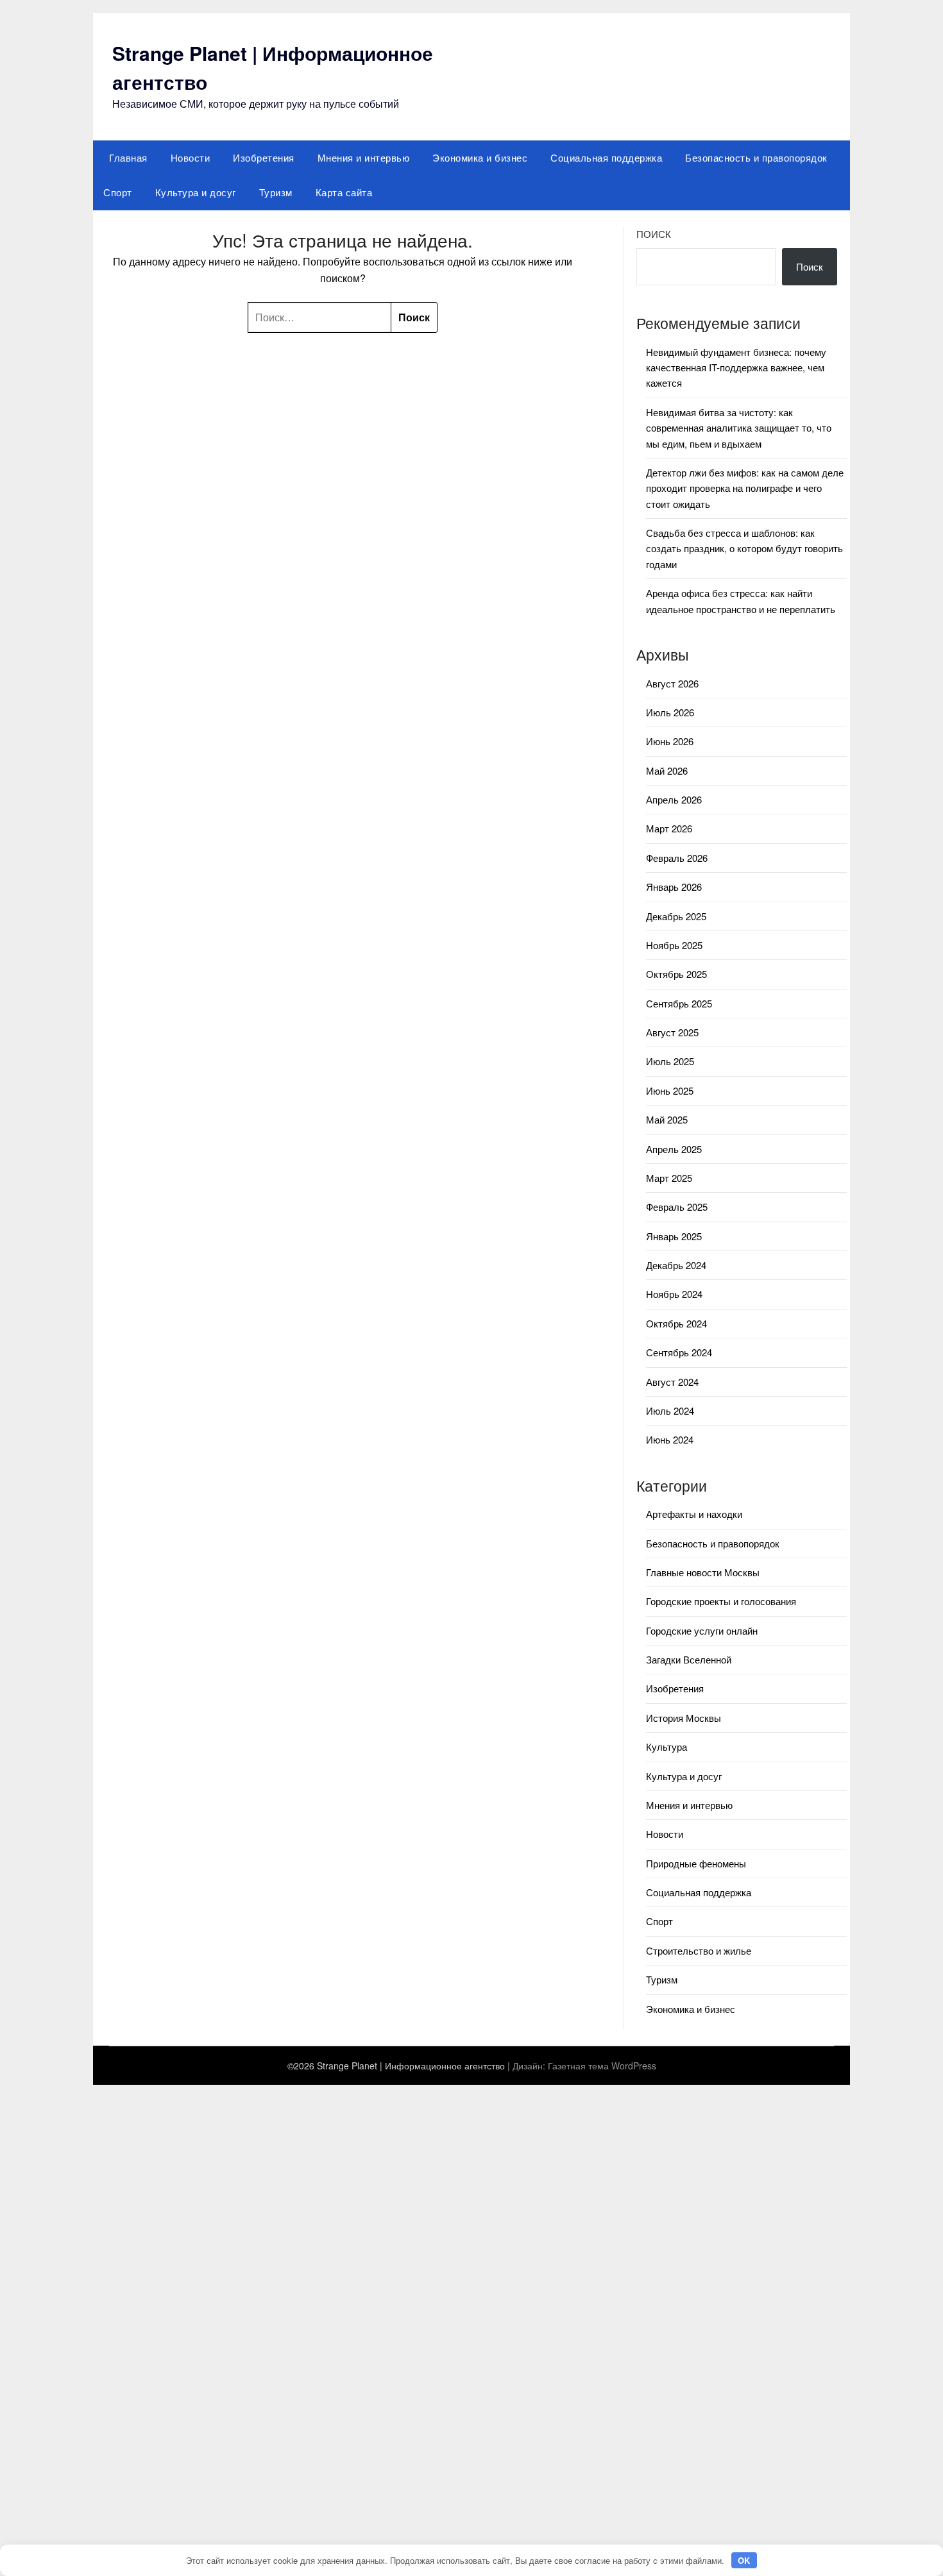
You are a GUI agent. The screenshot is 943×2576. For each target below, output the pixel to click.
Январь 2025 (674, 1236)
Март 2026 (669, 828)
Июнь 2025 (670, 1090)
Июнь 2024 (670, 1439)
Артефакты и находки (694, 1514)
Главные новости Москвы (703, 1572)
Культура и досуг (196, 192)
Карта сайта (344, 192)
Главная (128, 157)
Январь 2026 (674, 887)
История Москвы (684, 1718)
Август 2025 (672, 1032)
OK (744, 2560)
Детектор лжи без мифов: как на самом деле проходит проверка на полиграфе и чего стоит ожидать (745, 488)
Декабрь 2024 (676, 1265)
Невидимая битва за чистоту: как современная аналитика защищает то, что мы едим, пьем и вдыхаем (739, 428)
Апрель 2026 (674, 799)
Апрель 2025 (674, 1149)
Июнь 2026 (670, 741)
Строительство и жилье (699, 1950)
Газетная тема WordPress (602, 2066)
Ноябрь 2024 (674, 1294)
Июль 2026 (670, 712)
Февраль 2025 (677, 1207)
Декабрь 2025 (676, 916)
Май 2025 (667, 1119)
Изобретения (264, 157)
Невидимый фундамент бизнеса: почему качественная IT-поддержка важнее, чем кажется (736, 367)
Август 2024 (672, 1382)
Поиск (654, 234)
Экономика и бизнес (480, 157)
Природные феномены (696, 1863)
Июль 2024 (670, 1410)
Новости (191, 157)
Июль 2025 (670, 1061)
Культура (667, 1747)
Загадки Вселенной (689, 1659)
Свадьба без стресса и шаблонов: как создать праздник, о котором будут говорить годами (744, 548)
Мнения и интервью (364, 157)
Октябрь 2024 (676, 1323)
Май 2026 (667, 770)
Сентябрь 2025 (679, 1003)
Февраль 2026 (677, 858)
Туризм (276, 192)
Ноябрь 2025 (674, 945)
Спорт (118, 192)
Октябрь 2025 (676, 974)
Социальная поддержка (606, 157)
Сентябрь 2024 (679, 1352)
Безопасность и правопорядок (756, 157)
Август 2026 (672, 683)
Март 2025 (669, 1178)
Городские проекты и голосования (721, 1601)
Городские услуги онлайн (702, 1630)
